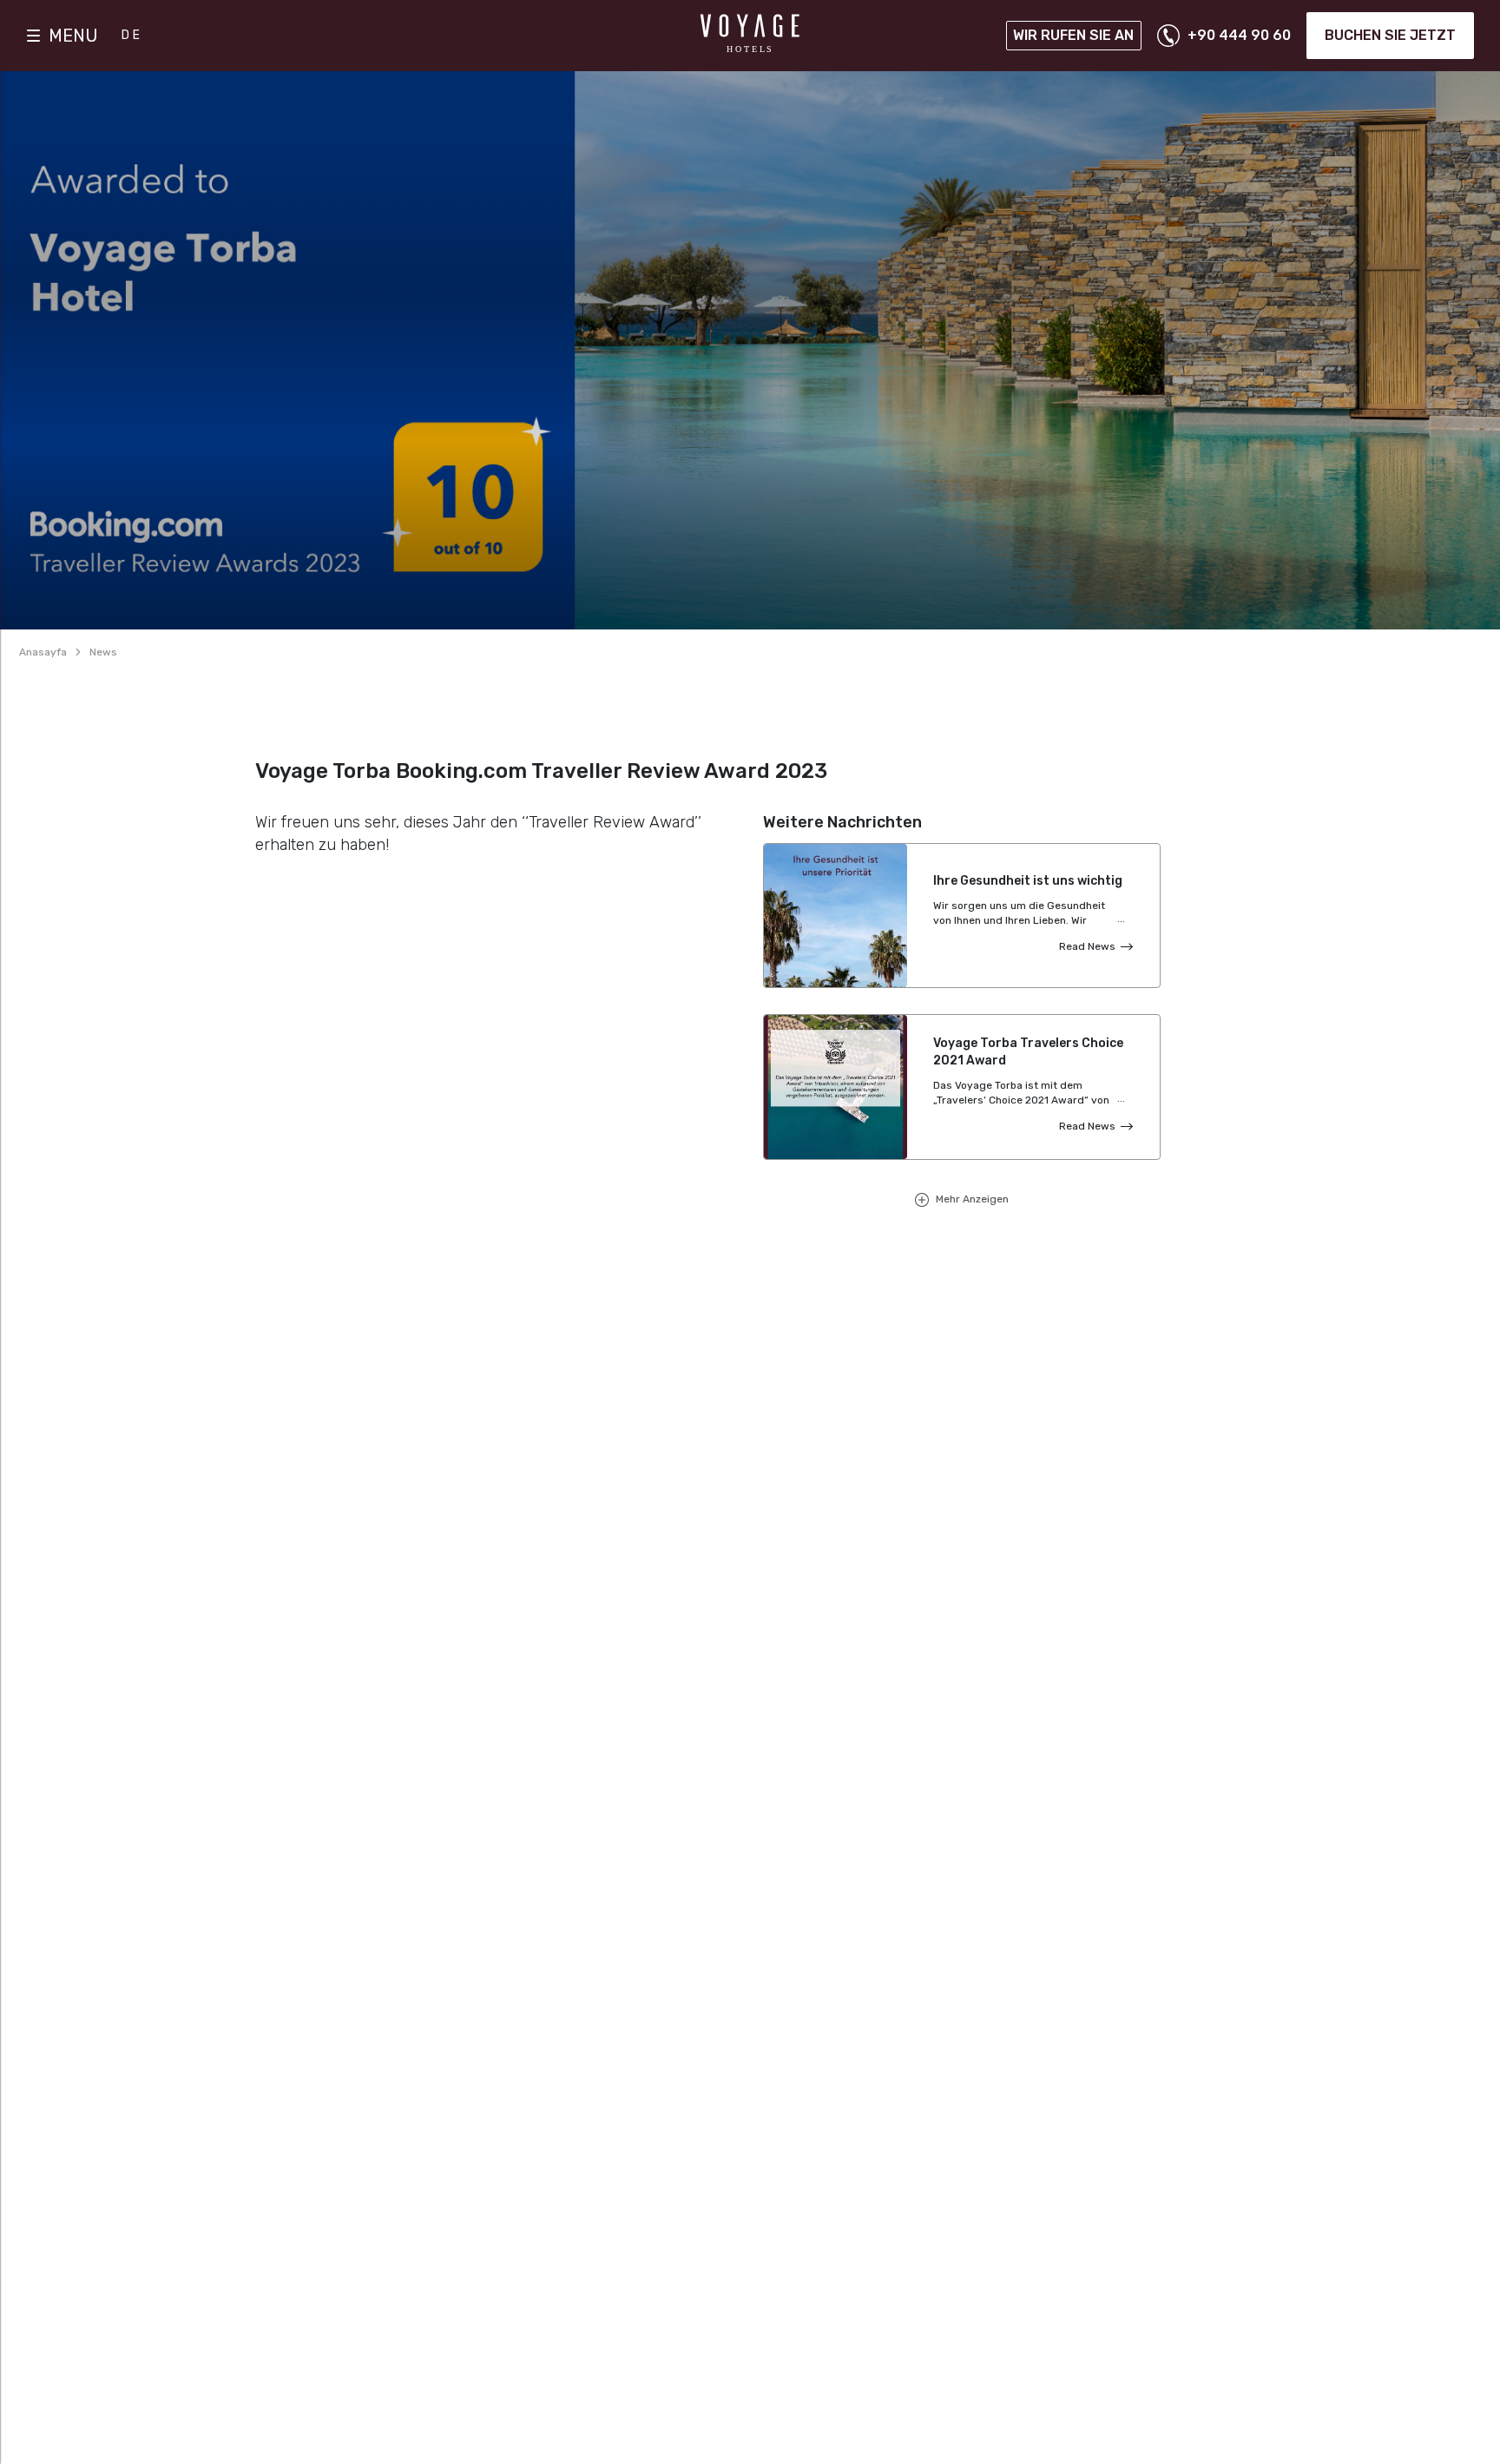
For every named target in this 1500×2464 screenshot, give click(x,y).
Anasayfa (43, 652)
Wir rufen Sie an (1073, 35)
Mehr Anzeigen (971, 1199)
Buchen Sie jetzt (1390, 35)
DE (132, 35)
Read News (1087, 946)
